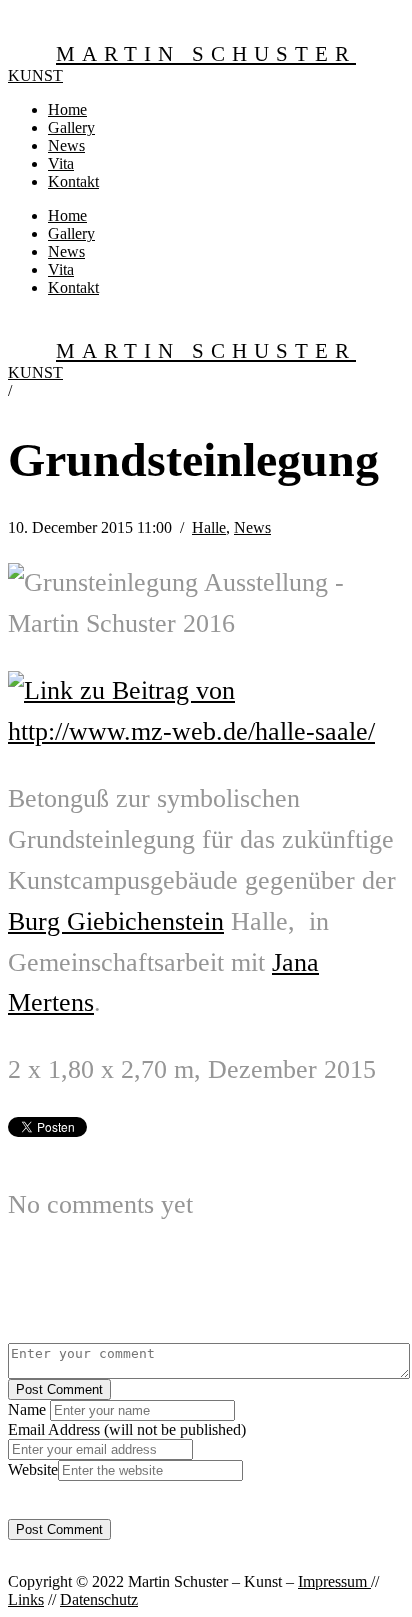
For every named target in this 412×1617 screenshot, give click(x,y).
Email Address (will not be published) (127, 1429)
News (66, 145)
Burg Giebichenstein (116, 921)
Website (33, 1469)
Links (26, 1599)
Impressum (334, 1581)
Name (29, 1409)
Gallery (71, 127)
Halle (209, 527)
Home (67, 109)
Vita (61, 163)
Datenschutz (99, 1599)
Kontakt (73, 181)
